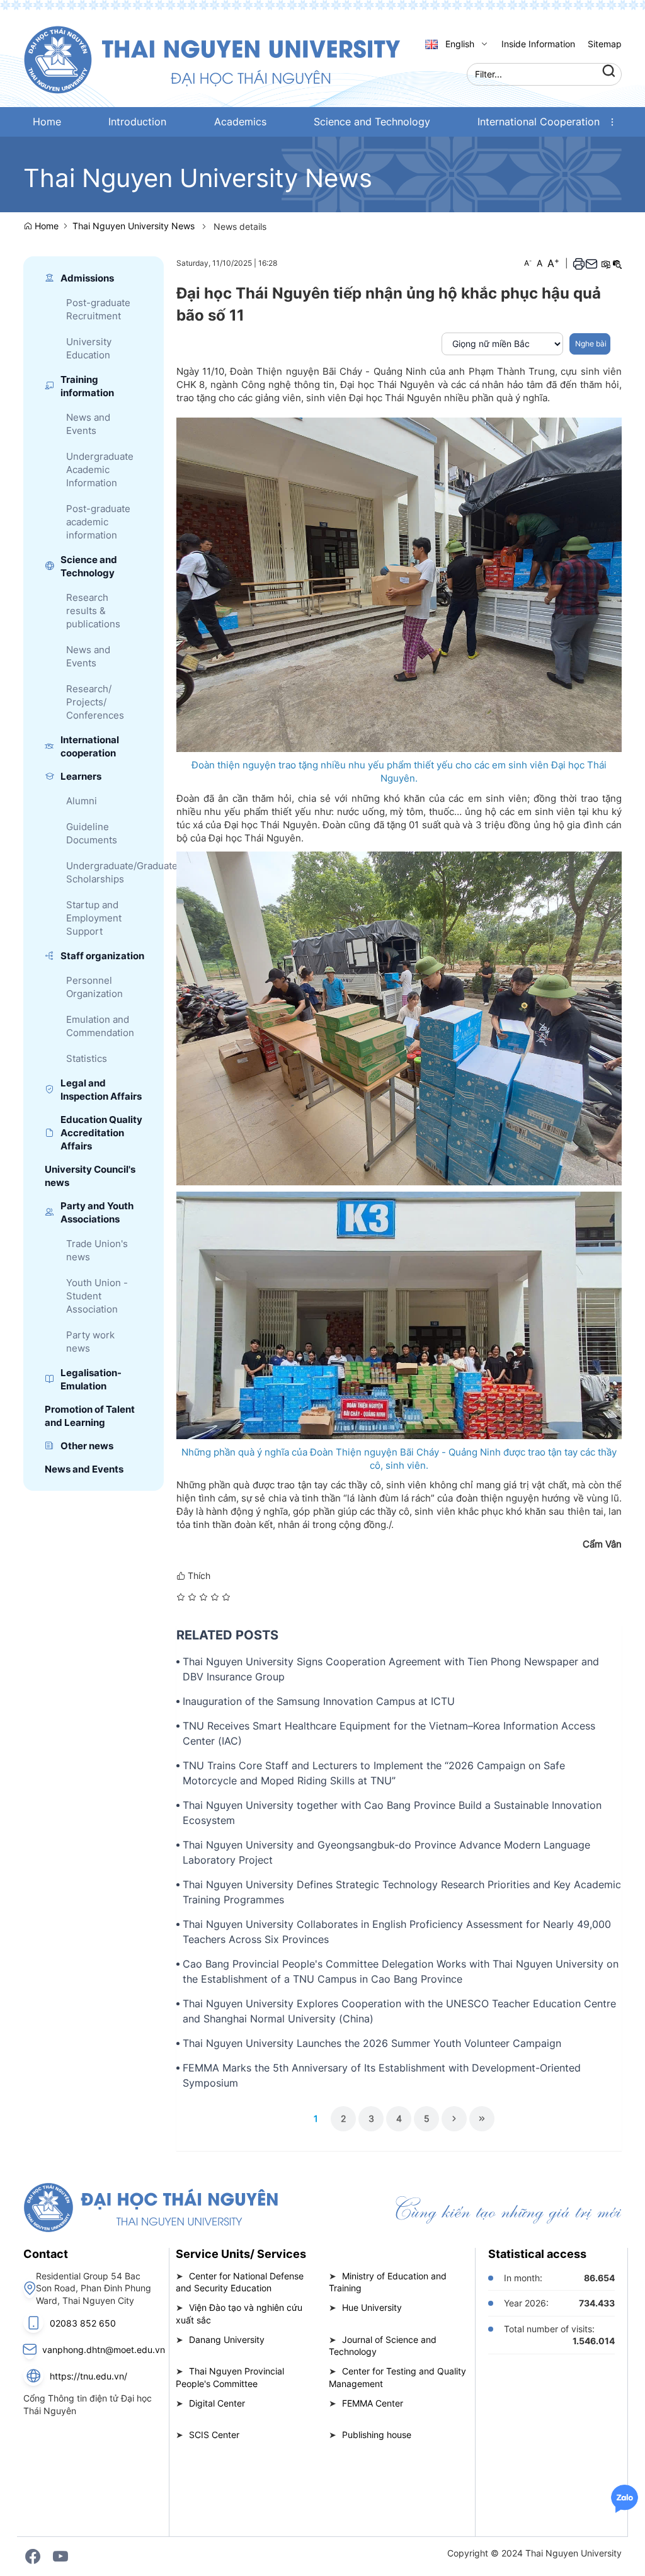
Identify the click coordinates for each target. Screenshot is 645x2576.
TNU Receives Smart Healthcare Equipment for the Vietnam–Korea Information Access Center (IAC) (389, 1733)
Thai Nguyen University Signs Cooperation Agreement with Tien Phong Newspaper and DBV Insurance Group (391, 1669)
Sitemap (605, 44)
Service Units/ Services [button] (241, 2254)
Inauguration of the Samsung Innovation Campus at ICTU (319, 1701)
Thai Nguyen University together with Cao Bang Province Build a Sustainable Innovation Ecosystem (392, 1813)
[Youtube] (60, 2556)
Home (45, 226)
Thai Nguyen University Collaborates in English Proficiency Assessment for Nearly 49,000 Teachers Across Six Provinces (397, 1932)
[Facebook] (33, 2556)
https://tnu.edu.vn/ (88, 2376)
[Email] (591, 264)
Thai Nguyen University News (134, 226)
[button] (612, 122)
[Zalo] (625, 2498)
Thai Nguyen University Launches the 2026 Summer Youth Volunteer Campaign (372, 2043)
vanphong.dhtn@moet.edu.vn (104, 2350)
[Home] (212, 59)
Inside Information (538, 44)
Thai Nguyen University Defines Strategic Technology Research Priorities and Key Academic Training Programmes (402, 1892)
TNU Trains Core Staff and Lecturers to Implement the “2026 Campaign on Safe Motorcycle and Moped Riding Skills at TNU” (374, 1773)
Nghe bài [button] (590, 344)
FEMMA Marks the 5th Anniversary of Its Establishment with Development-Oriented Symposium (382, 2075)
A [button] (528, 263)
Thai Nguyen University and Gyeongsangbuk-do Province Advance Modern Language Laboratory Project (386, 1852)
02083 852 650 (83, 2323)
